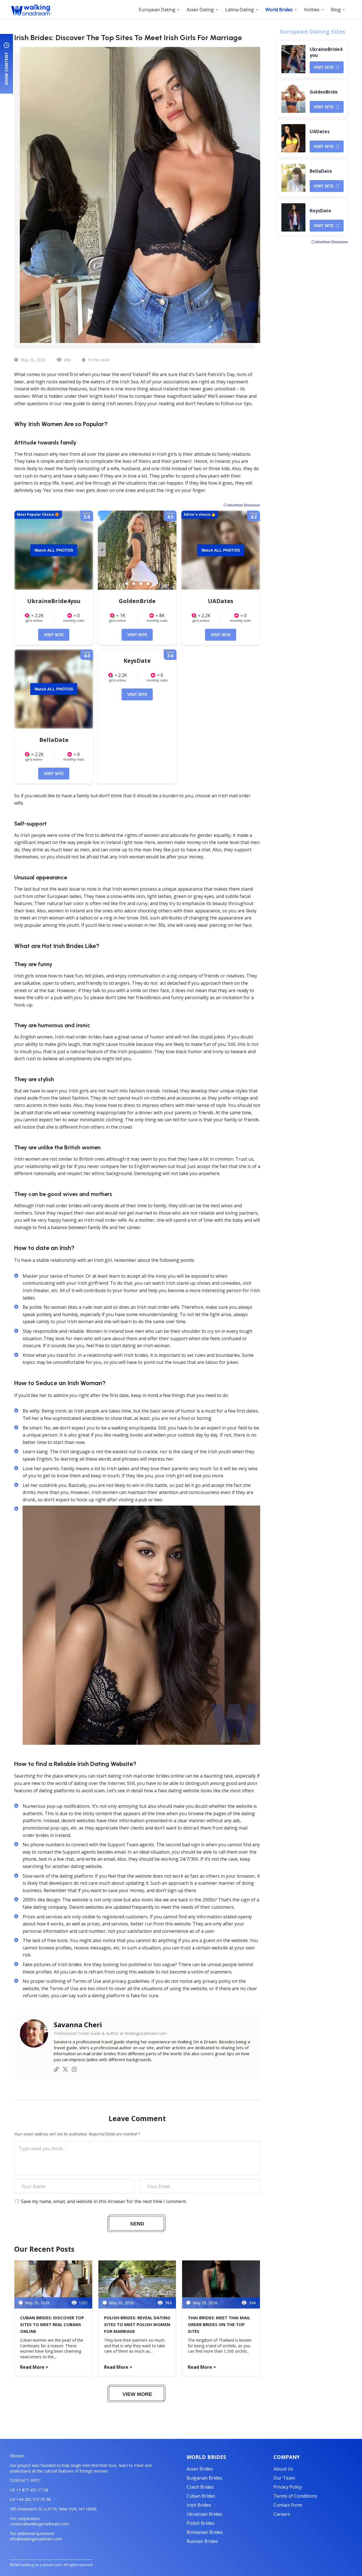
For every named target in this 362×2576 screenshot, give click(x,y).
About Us (283, 2469)
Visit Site (54, 635)
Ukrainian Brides (204, 2514)
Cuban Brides (201, 2496)
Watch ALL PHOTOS (54, 550)
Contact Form (288, 2505)
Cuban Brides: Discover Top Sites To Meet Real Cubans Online (52, 2324)
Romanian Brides (205, 2532)
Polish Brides (201, 2523)
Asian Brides (200, 2469)
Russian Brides (202, 2541)
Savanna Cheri (78, 2025)
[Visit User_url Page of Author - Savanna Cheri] (56, 2070)
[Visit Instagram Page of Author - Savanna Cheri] (74, 2070)
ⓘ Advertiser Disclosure (242, 505)
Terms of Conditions (295, 2496)
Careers (282, 2514)
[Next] (102, 549)
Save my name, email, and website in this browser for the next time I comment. (104, 2201)
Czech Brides (200, 2487)
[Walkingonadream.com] (31, 10)
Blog (336, 10)
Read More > (34, 2367)
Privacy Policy (288, 2487)
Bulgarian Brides (204, 2478)
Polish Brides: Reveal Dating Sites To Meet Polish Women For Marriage (137, 2324)
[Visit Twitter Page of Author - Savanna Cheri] (65, 2070)
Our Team (284, 2478)
